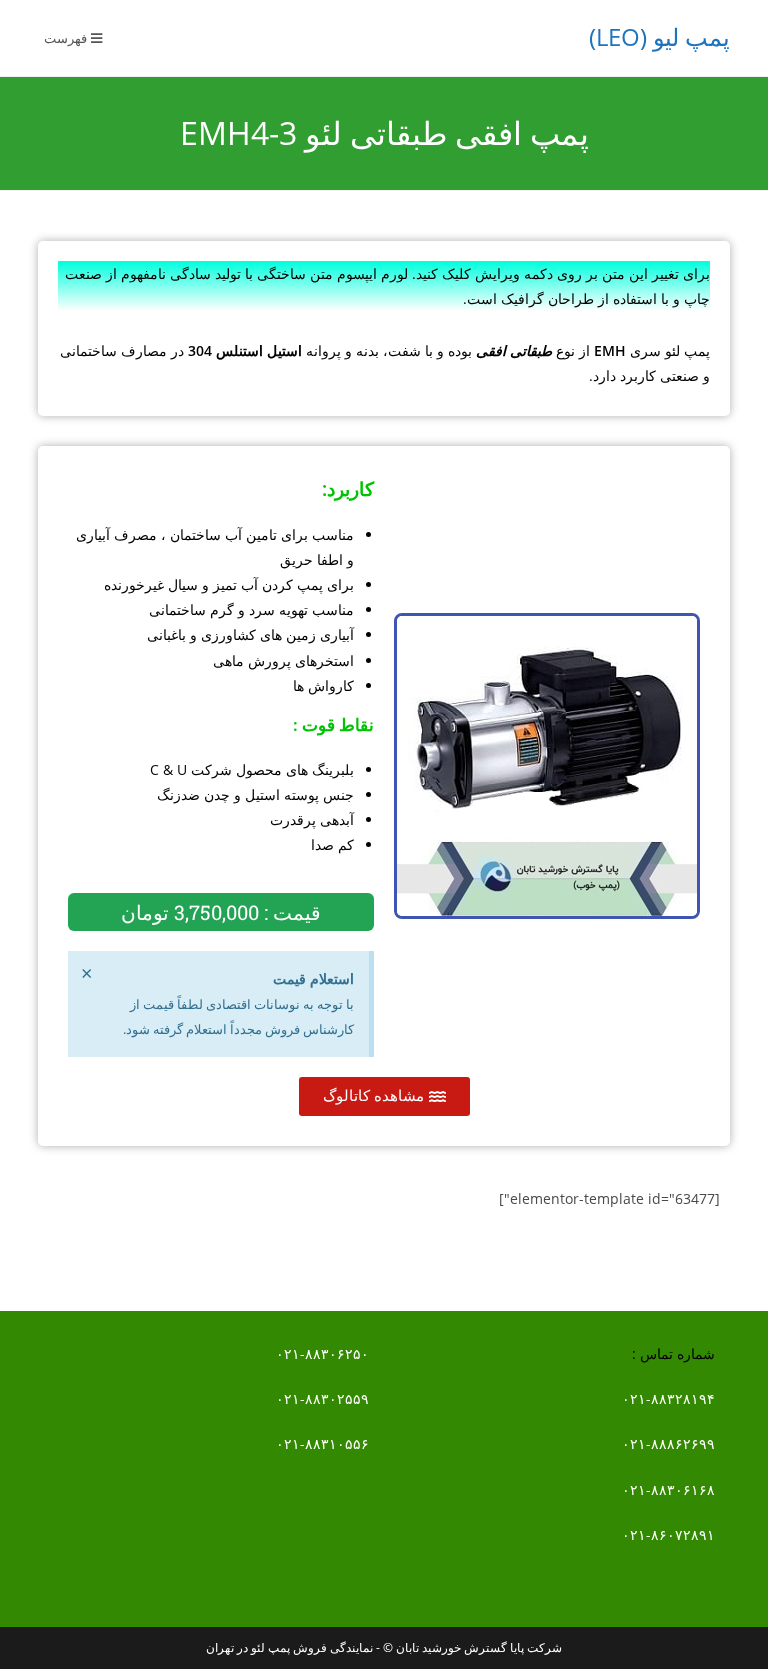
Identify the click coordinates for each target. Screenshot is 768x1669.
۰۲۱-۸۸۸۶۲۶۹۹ (668, 1443)
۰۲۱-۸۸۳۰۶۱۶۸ (668, 1489)
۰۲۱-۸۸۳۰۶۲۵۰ (322, 1353)
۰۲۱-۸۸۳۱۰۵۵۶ (322, 1443)
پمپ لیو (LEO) (659, 36)
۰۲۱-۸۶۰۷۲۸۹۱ (668, 1534)
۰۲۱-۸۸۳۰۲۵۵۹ (322, 1398)
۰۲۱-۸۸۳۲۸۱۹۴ (668, 1398)
